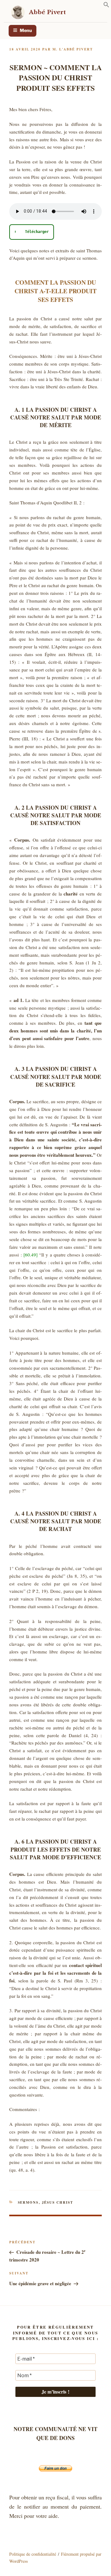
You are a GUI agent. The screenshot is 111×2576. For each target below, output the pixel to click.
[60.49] (31, 1255)
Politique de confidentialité (33, 2554)
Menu (26, 30)
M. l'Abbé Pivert (73, 49)
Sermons (28, 2202)
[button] (106, 6)
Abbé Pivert (47, 12)
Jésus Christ (58, 2202)
